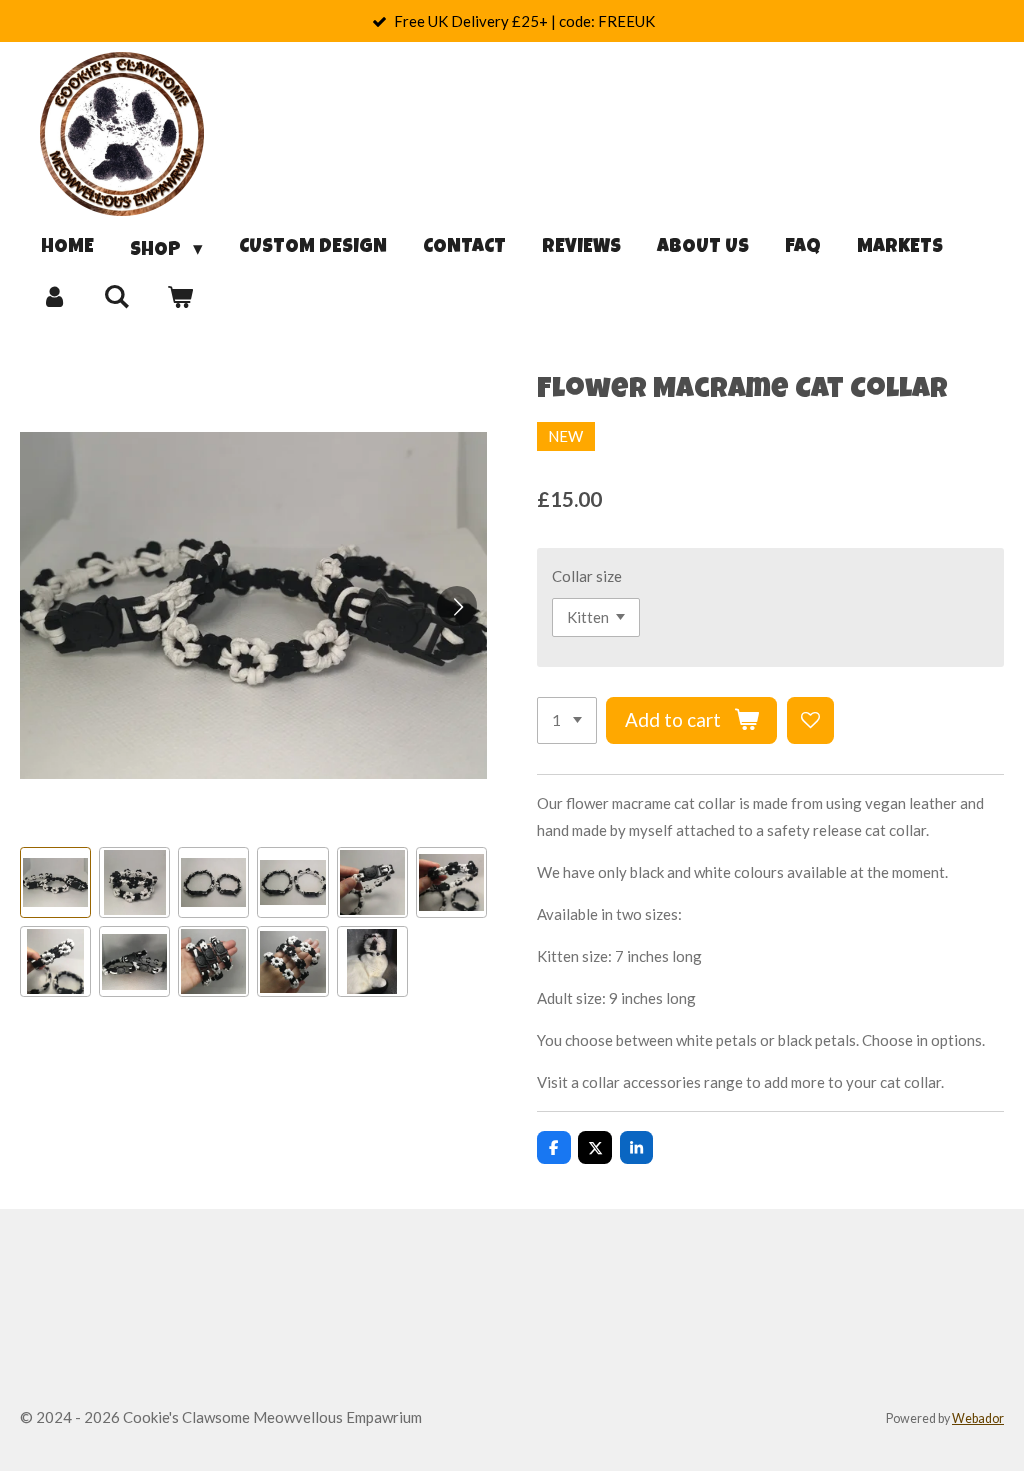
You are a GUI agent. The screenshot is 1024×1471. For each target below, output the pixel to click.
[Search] (117, 298)
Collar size (587, 576)
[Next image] (457, 606)
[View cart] (179, 298)
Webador (978, 1418)
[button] (55, 882)
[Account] (54, 298)
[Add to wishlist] (810, 720)
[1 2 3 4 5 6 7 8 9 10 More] (567, 720)
